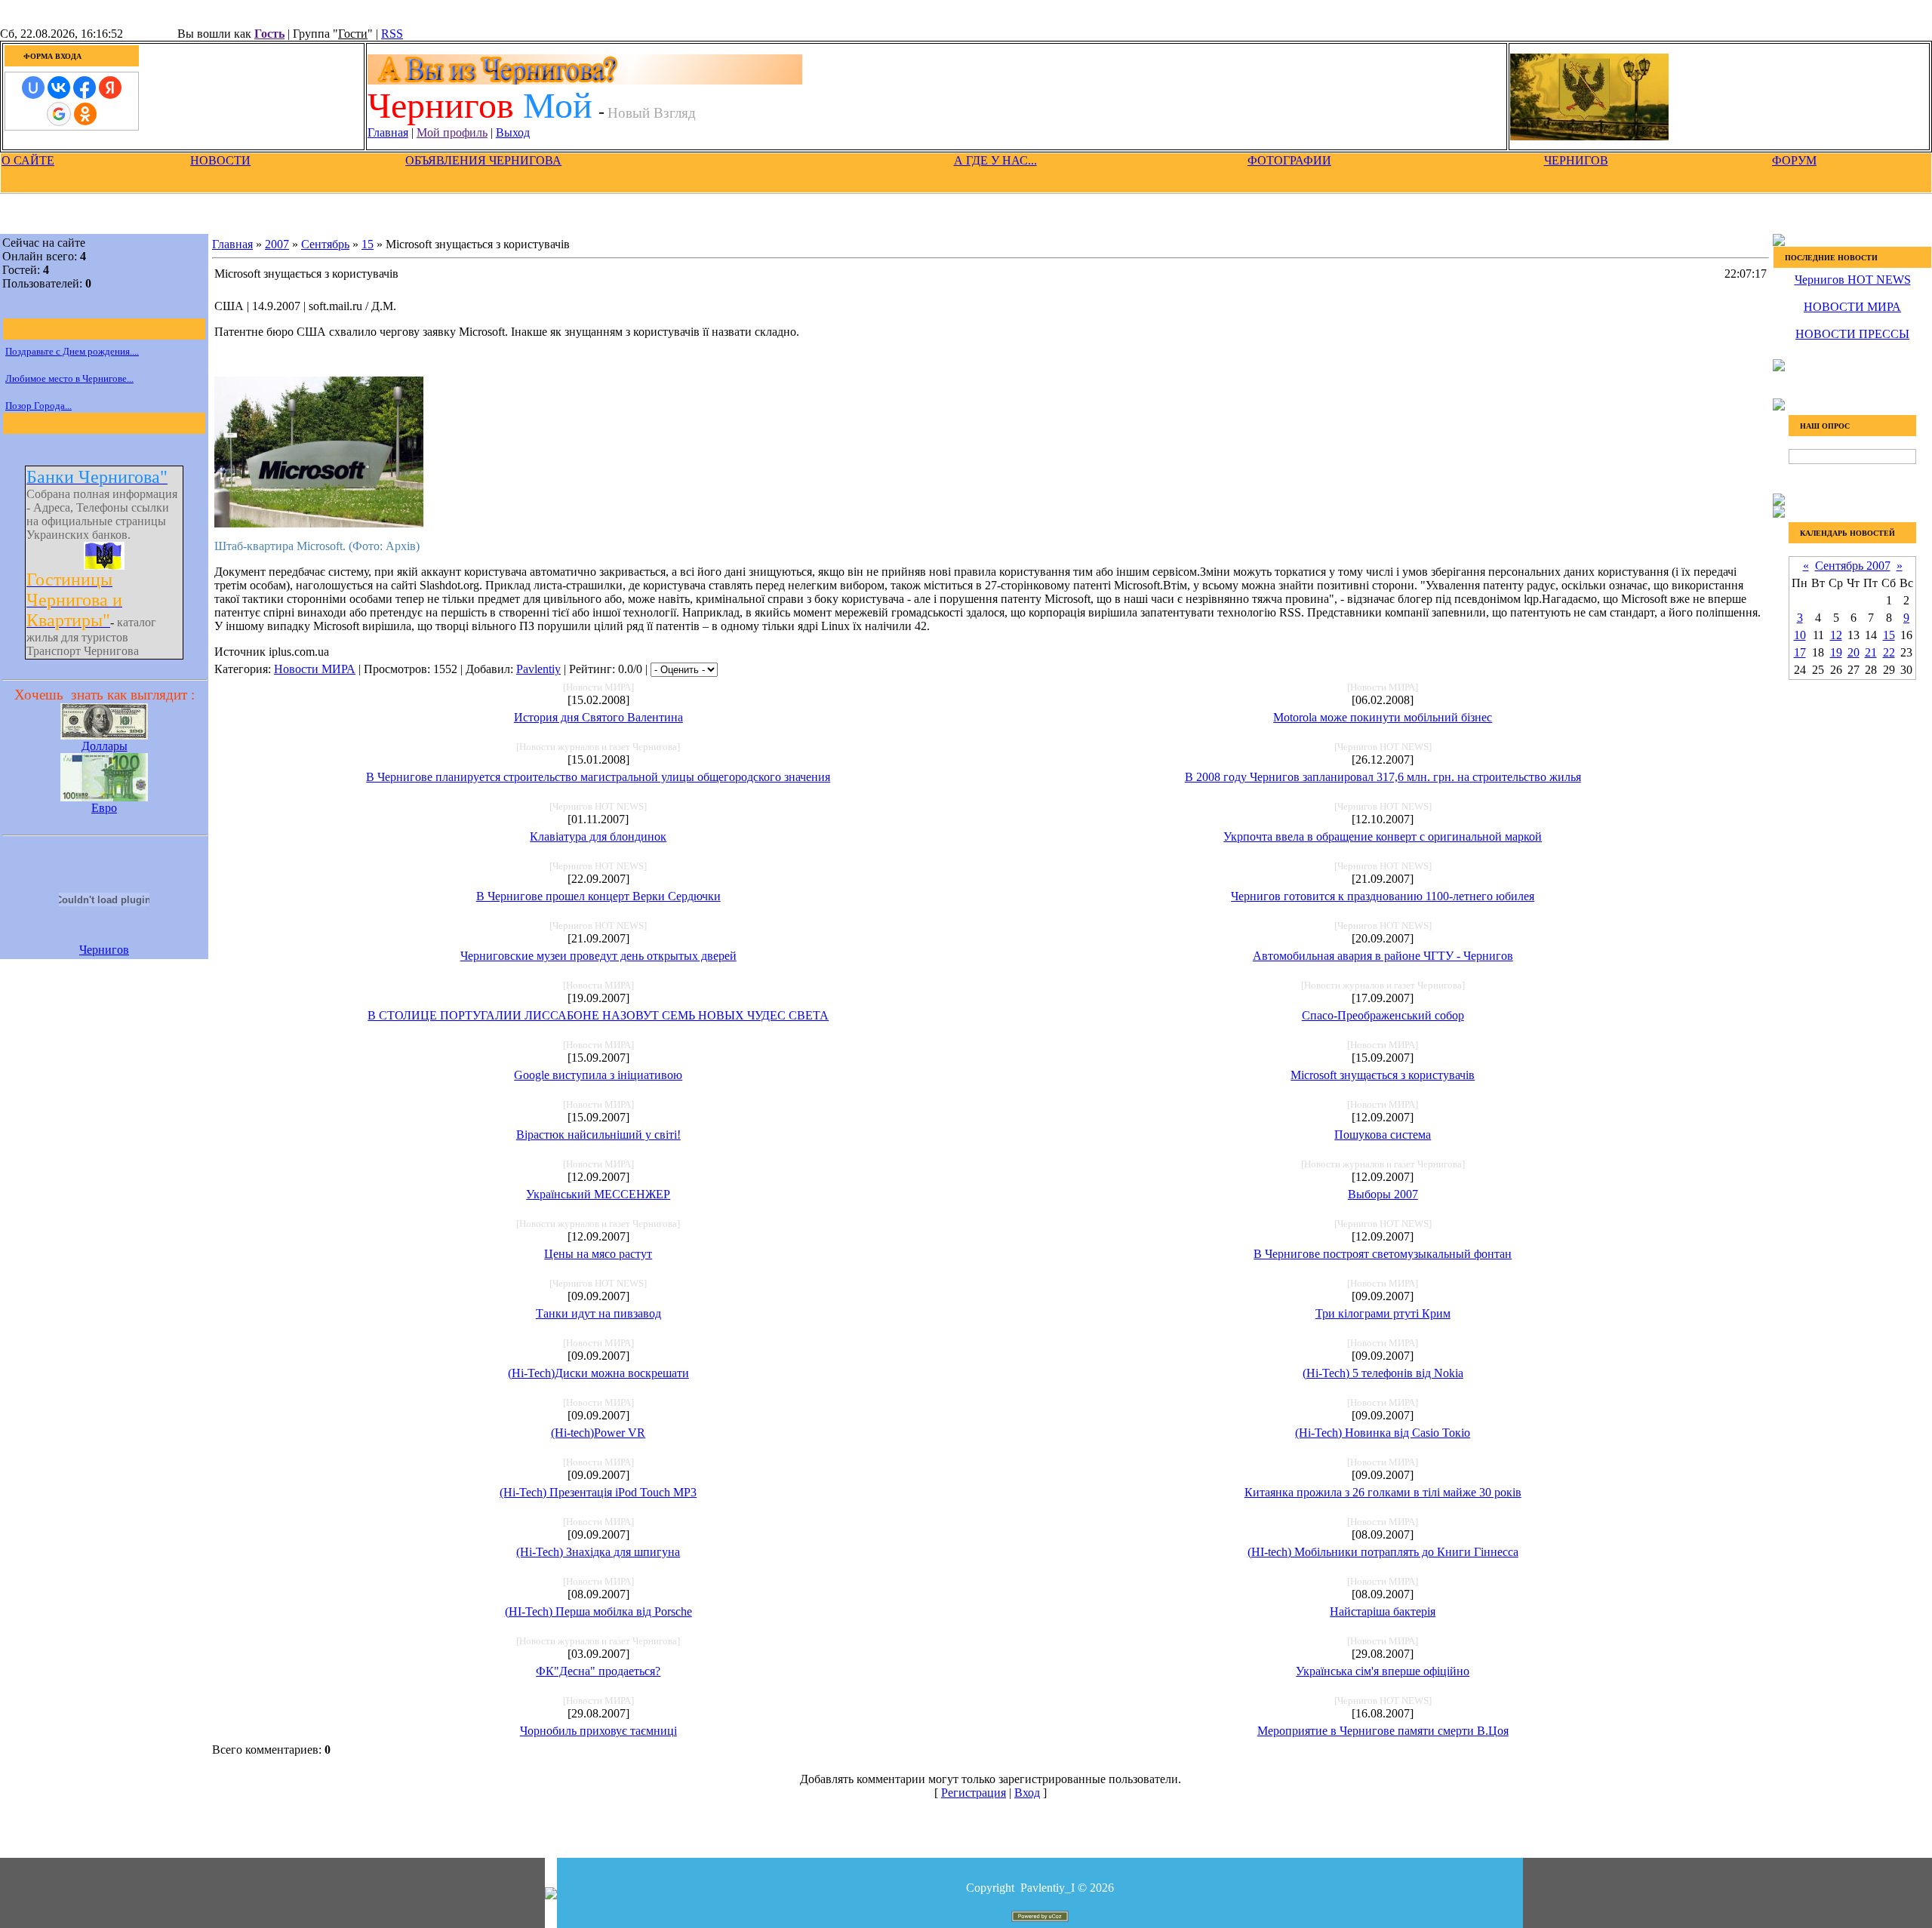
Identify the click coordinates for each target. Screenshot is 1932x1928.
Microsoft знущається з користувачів (1383, 1075)
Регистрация (974, 1793)
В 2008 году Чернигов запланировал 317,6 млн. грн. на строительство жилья (1383, 777)
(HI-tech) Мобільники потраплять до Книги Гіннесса (1383, 1552)
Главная (388, 132)
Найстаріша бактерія (1383, 1611)
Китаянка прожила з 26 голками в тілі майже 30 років (1383, 1492)
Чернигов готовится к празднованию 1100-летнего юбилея (1383, 896)
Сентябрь (325, 244)
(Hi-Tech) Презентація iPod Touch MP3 (598, 1492)
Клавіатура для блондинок (598, 836)
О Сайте (28, 160)
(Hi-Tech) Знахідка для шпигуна (598, 1552)
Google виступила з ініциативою (598, 1075)
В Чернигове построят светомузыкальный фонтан (1383, 1254)
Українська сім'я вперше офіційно (1383, 1671)
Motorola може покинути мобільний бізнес (1383, 717)
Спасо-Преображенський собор (1383, 1015)
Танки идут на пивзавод (598, 1313)
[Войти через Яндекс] (110, 88)
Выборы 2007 (1383, 1194)
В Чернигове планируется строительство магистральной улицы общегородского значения (598, 777)
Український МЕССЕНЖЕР (598, 1194)
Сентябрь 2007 (1853, 566)
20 (1854, 652)
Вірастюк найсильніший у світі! (598, 1135)
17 (1800, 652)
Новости (220, 160)
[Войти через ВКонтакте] (59, 88)
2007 (277, 244)
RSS (392, 34)
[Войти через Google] (59, 114)
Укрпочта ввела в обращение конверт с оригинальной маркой (1383, 836)
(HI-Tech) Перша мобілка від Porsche (598, 1611)
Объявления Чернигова (483, 160)
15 (368, 244)
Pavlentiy (538, 669)
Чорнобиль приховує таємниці (598, 1731)
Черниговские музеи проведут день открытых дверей (598, 956)
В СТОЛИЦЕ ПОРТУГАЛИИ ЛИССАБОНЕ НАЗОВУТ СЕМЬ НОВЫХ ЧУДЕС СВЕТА (598, 1015)
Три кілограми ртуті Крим (1383, 1313)
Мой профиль (452, 132)
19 (1836, 652)
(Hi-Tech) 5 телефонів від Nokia (1383, 1373)
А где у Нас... (995, 160)
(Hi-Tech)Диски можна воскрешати (598, 1373)
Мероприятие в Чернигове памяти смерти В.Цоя (1383, 1731)
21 (1871, 652)
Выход (513, 132)
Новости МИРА (315, 669)
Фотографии (1289, 160)
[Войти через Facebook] (85, 88)
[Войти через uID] (33, 88)
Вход (1027, 1793)
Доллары (105, 746)
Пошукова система (1383, 1135)
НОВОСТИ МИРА (1852, 307)
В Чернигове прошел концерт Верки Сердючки (598, 896)
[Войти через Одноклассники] (85, 114)
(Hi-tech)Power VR (598, 1433)
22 (1889, 652)
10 (1800, 635)
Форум (1794, 160)
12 (1836, 635)
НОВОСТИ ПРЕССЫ (1852, 334)
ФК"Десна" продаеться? (598, 1671)
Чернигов (1576, 160)
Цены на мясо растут (598, 1254)
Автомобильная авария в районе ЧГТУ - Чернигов (1383, 956)
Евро (104, 808)
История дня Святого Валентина (598, 717)
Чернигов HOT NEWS (1853, 280)
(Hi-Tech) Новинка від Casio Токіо (1383, 1433)
